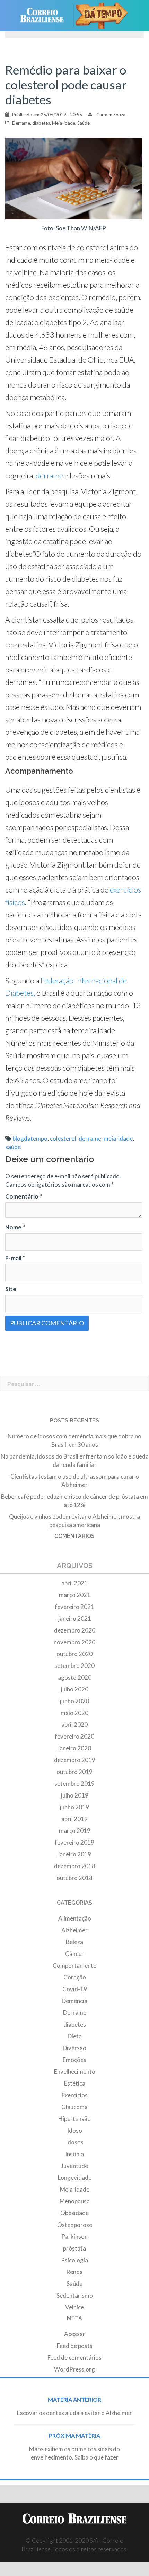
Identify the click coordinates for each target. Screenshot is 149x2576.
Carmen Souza (111, 115)
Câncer (74, 1954)
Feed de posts (75, 2346)
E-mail (15, 1258)
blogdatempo (30, 1138)
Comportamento (75, 1965)
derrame (49, 475)
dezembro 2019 (75, 1760)
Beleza (74, 1942)
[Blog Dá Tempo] (104, 16)
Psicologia (74, 2260)
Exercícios (75, 2095)
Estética (75, 2083)
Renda (74, 2272)
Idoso (75, 2130)
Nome (15, 1227)
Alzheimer (74, 1930)
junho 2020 (74, 1701)
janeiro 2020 (75, 1748)
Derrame (21, 123)
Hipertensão (74, 2119)
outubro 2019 (74, 1772)
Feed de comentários (74, 2357)
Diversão (74, 2048)
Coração (75, 1977)
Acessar (75, 2334)
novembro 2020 (74, 1642)
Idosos (75, 2142)
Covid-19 (75, 1989)
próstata (74, 2248)
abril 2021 (74, 1583)
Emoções (74, 2060)
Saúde (84, 123)
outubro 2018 (74, 1878)
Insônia (74, 2154)
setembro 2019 (74, 1783)
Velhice (74, 2307)
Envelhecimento (75, 2072)
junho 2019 (74, 1807)
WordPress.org (74, 2369)
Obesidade (74, 2213)
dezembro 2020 (75, 1630)
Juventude (74, 2166)
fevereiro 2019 (74, 1842)
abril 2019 (74, 1819)
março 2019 (75, 1831)
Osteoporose (75, 2225)
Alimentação (75, 1918)
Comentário (24, 1196)
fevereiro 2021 (74, 1607)
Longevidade (75, 2178)
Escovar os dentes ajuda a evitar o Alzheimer (74, 2413)
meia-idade (118, 1138)
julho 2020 (75, 1689)
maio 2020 (74, 1713)
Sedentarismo (75, 2295)
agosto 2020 (75, 1677)
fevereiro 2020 (74, 1736)
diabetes (41, 123)
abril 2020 (74, 1725)
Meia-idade (64, 123)
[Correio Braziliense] (45, 16)
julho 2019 (75, 1795)
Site (11, 1289)
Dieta (75, 2036)
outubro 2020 (74, 1654)
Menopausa (75, 2201)
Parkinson (74, 2236)
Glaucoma (74, 2107)
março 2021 (75, 1595)
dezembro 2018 (75, 1866)
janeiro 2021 (75, 1618)
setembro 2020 (74, 1666)
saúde (13, 1147)
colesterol (63, 1138)
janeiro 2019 (75, 1854)
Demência (74, 2001)
